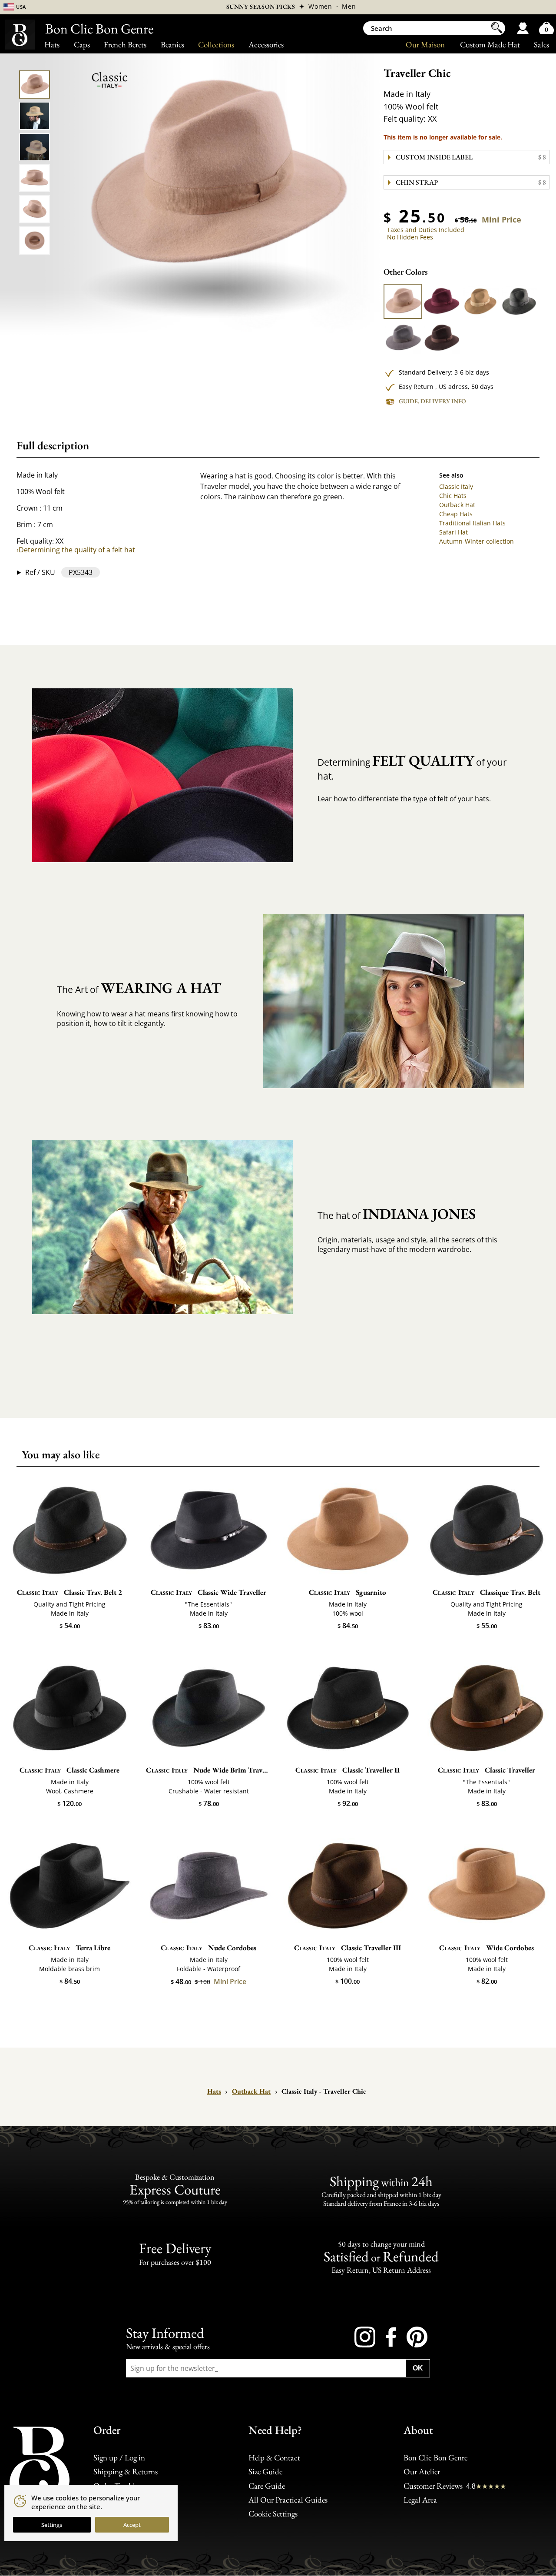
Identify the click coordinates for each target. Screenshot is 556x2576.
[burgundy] (441, 301)
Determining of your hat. (412, 767)
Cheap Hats (456, 514)
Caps (82, 45)
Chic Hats (453, 496)
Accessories (266, 45)
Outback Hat (457, 505)
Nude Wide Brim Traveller (208, 1770)
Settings (52, 2525)
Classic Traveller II (348, 1770)
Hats (52, 45)
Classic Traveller (487, 1770)
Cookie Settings (273, 2514)
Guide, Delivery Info (432, 401)
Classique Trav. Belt (486, 1592)
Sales (541, 45)
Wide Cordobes (487, 1948)
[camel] (403, 301)
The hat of (397, 1214)
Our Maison (425, 45)
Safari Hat (453, 532)
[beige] (480, 301)
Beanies (172, 45)
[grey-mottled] (519, 301)
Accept (132, 2525)
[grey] (403, 338)
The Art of (139, 988)
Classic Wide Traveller (209, 1592)
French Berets (125, 45)
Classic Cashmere (70, 1770)
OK (418, 2368)
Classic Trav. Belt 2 (70, 1592)
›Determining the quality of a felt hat (76, 550)
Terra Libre (70, 1948)
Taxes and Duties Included (426, 230)
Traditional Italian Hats (472, 523)
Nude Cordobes (208, 1948)
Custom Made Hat (490, 45)
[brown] (441, 338)
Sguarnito (348, 1592)
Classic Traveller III (348, 1948)
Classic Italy (456, 486)
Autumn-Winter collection (477, 541)
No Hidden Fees (410, 237)
